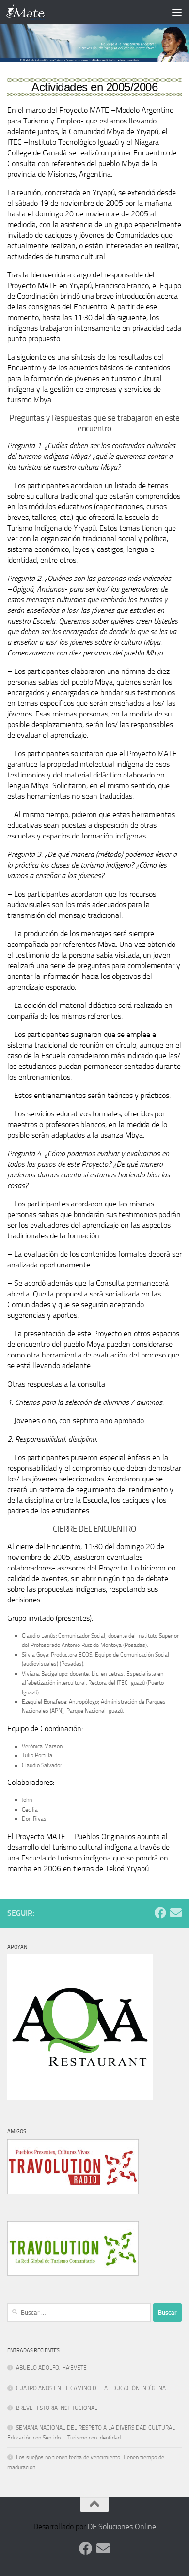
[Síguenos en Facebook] (160, 1913)
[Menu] (177, 12)
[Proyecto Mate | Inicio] (33, 12)
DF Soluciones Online (122, 2526)
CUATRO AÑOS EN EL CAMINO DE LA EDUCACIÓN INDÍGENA (91, 2388)
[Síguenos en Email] (176, 1913)
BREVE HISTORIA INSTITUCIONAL (57, 2408)
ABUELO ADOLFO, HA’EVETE (51, 2368)
